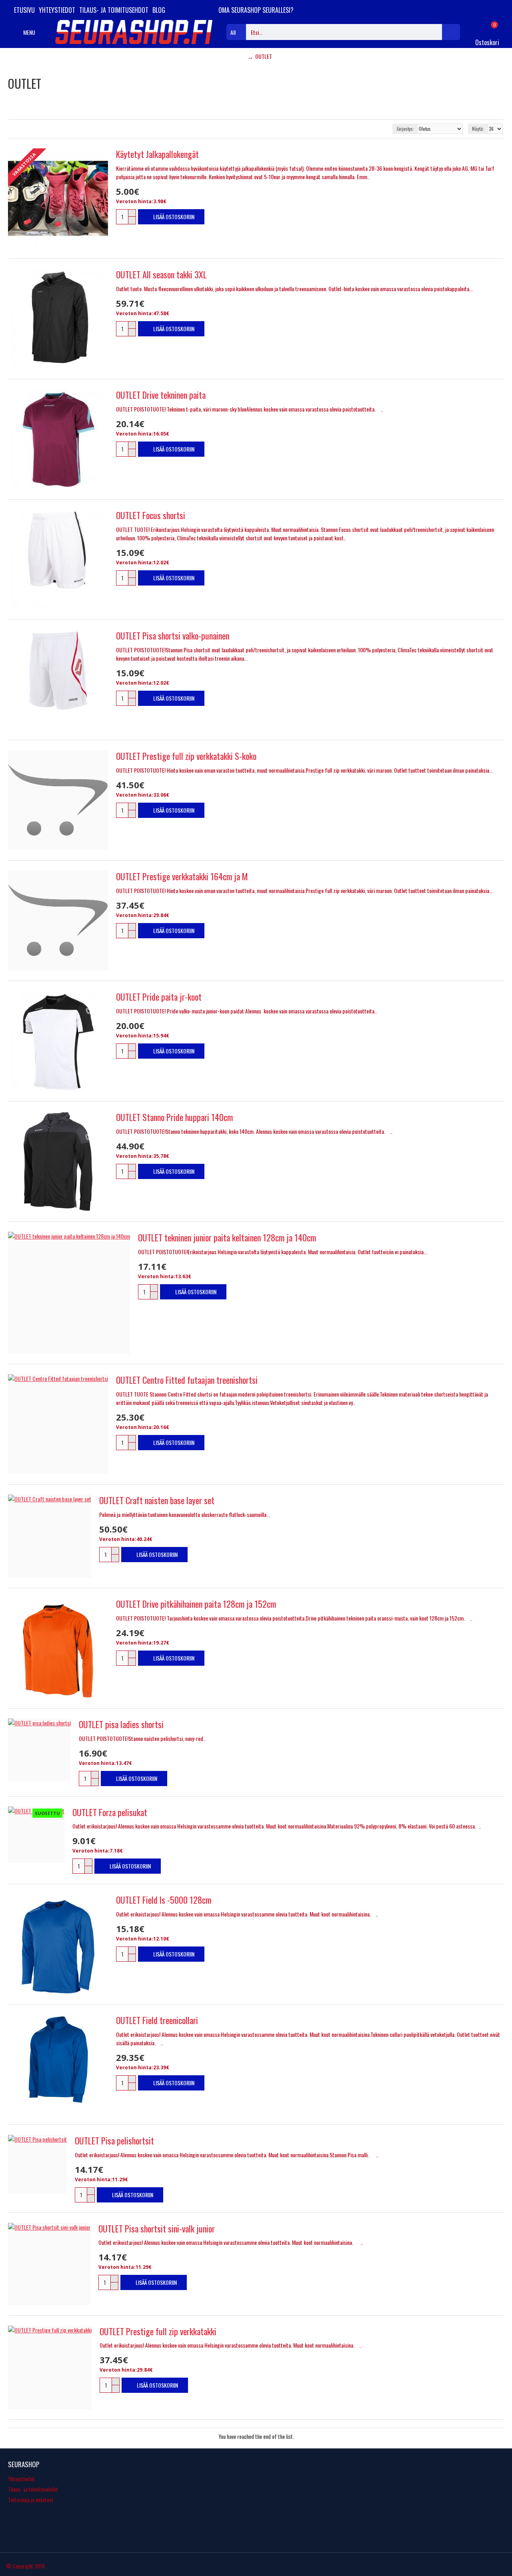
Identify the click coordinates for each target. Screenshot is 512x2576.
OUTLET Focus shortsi (151, 515)
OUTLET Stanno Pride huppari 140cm (174, 1117)
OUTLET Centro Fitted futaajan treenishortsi (187, 1380)
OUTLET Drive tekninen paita (161, 395)
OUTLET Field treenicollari (157, 2020)
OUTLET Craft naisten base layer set (157, 1500)
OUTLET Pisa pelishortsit (114, 2141)
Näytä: (478, 129)
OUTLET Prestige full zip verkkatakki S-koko (186, 756)
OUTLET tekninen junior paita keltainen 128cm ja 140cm (227, 1238)
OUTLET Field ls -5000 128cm (164, 1900)
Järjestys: (405, 129)
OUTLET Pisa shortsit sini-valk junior (157, 2229)
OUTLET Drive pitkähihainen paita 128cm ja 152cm (196, 1604)
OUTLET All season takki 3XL (161, 275)
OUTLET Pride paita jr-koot (159, 997)
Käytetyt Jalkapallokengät (157, 154)
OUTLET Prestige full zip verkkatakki (158, 2331)
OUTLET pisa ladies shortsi (121, 1724)
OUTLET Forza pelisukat (110, 1812)
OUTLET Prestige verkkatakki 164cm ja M (182, 876)
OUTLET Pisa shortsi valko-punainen (173, 636)
